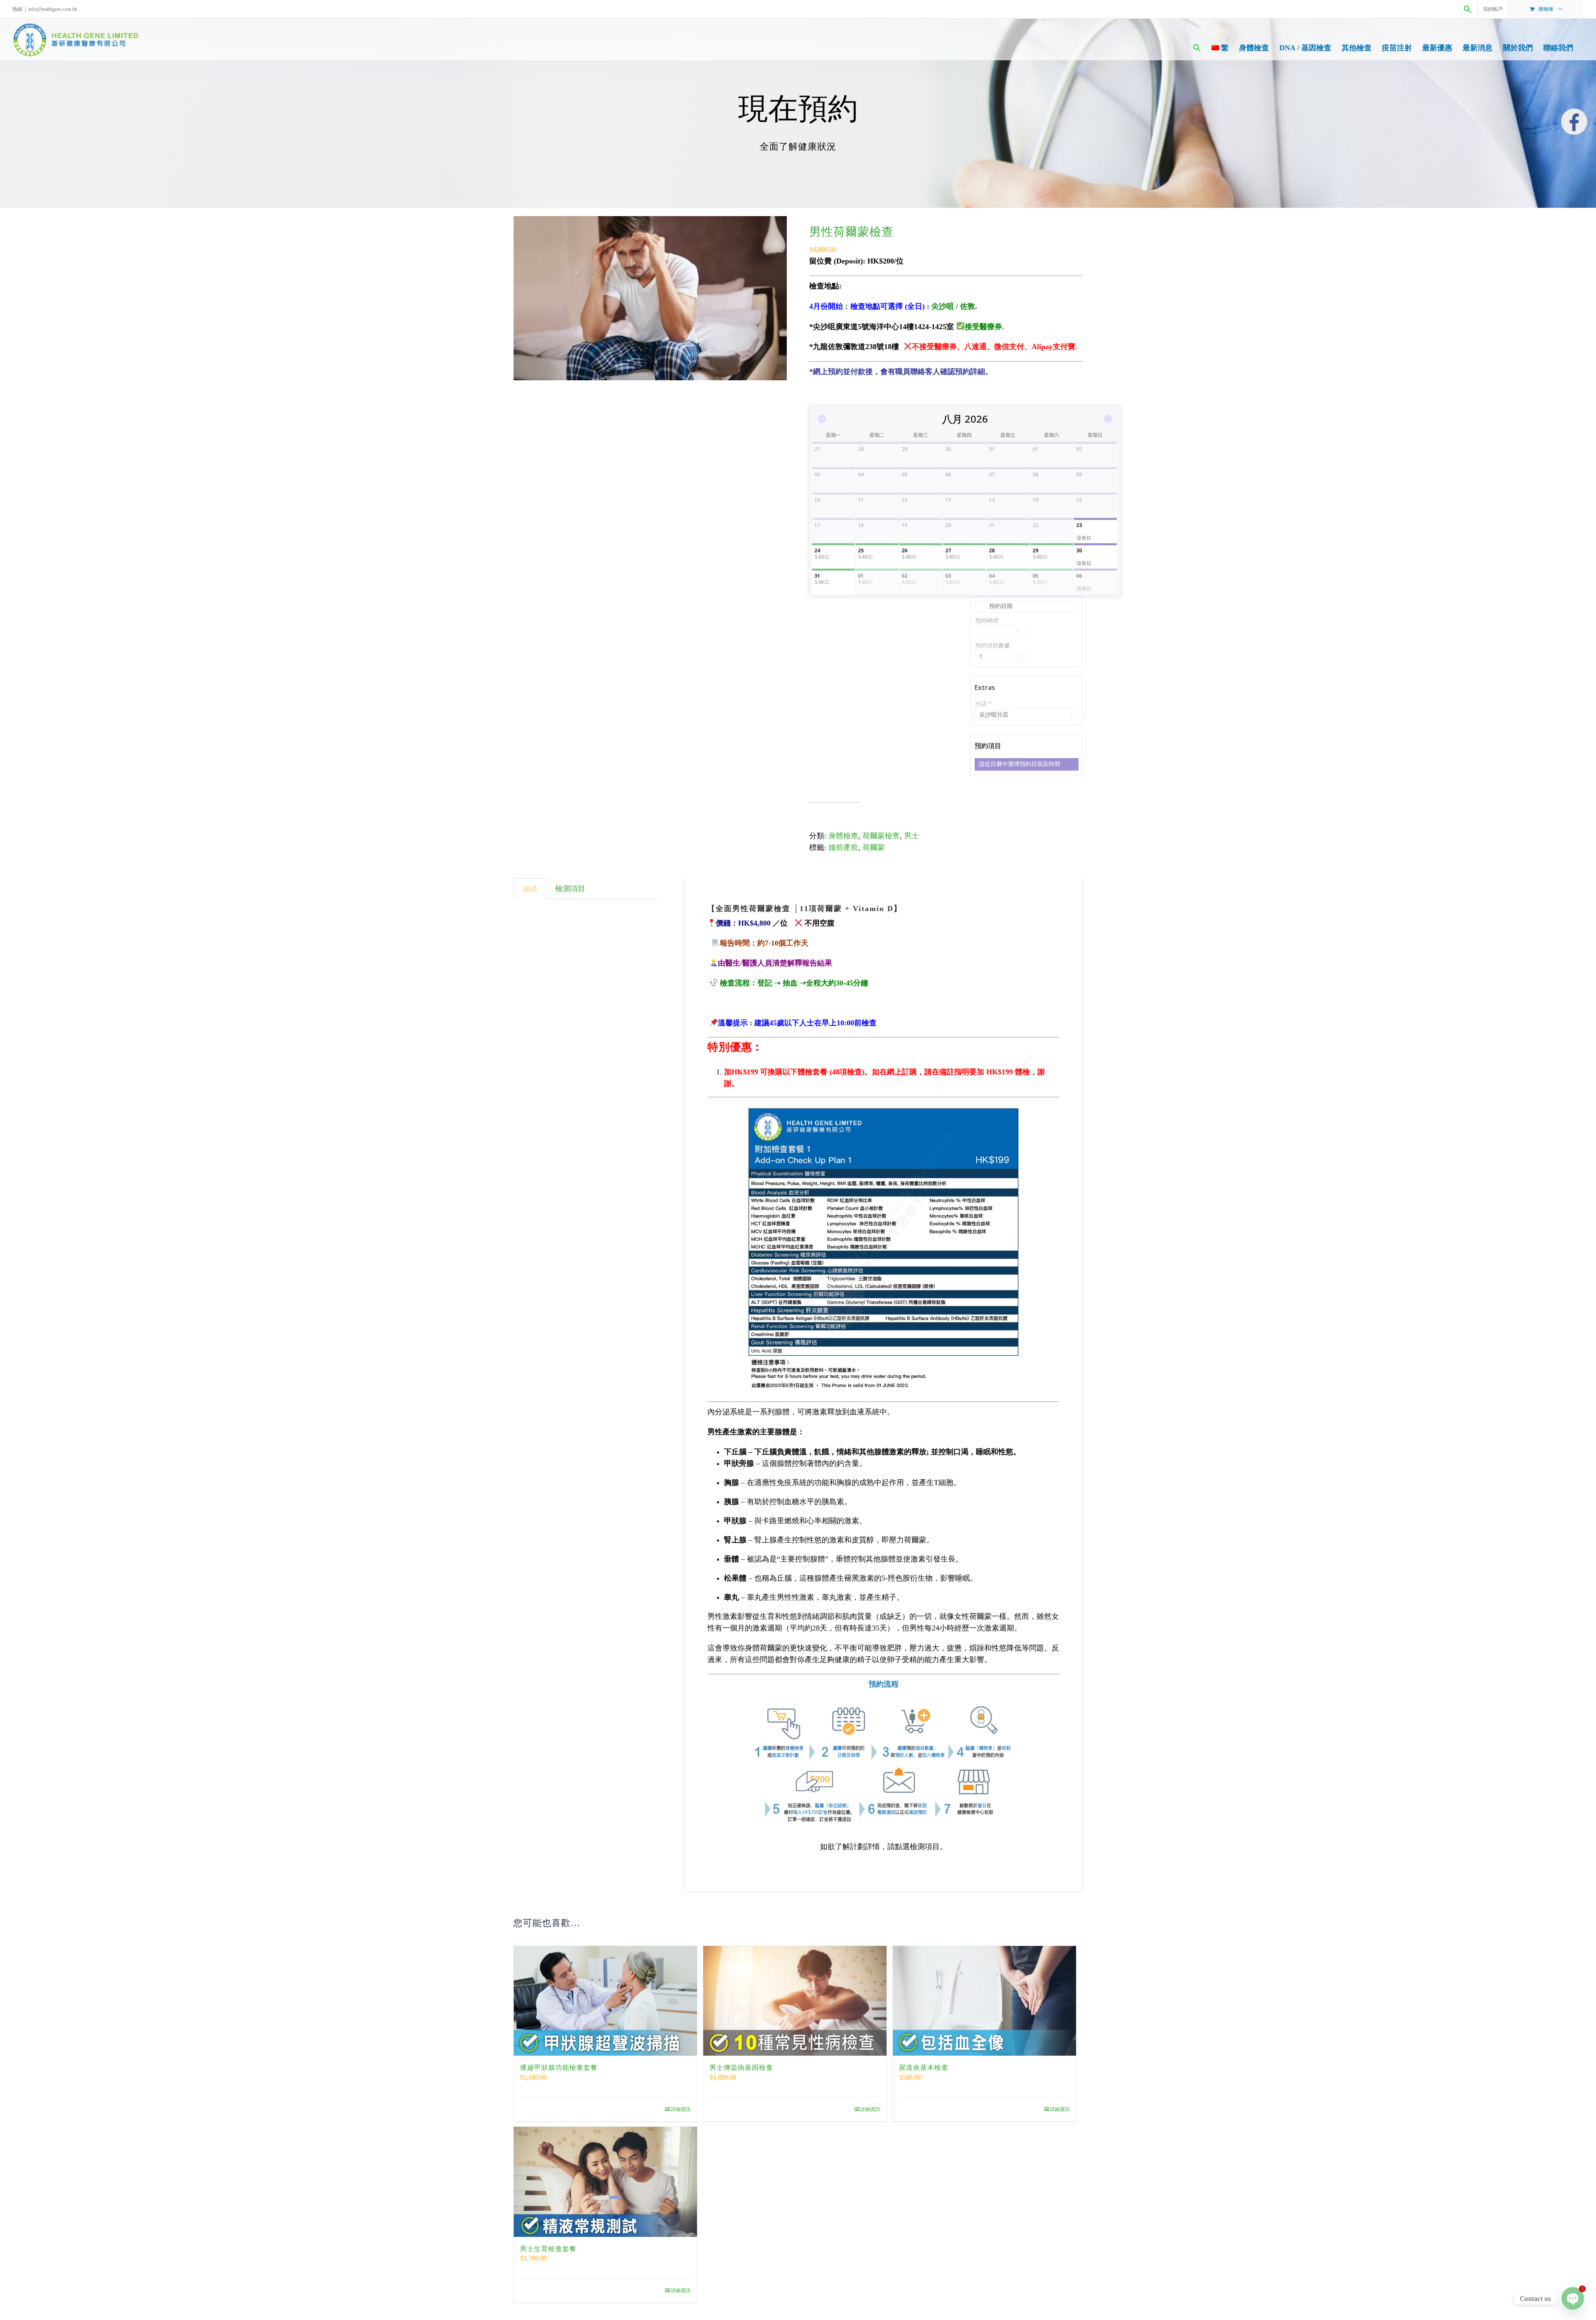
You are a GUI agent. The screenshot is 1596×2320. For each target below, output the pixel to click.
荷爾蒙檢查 (881, 836)
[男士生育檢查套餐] (605, 2182)
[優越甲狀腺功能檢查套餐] (605, 2001)
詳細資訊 (681, 2109)
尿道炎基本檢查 (924, 2068)
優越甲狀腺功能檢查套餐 (559, 2068)
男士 (911, 836)
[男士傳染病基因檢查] (795, 2001)
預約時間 (986, 621)
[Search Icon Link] (1468, 9)
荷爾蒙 (874, 847)
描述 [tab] (530, 889)
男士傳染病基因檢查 (741, 2068)
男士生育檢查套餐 (548, 2249)
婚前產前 (843, 847)
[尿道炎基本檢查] (984, 2001)
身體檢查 (843, 836)
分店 (983, 704)
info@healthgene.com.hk (53, 9)
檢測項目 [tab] (570, 889)
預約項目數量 (992, 646)
